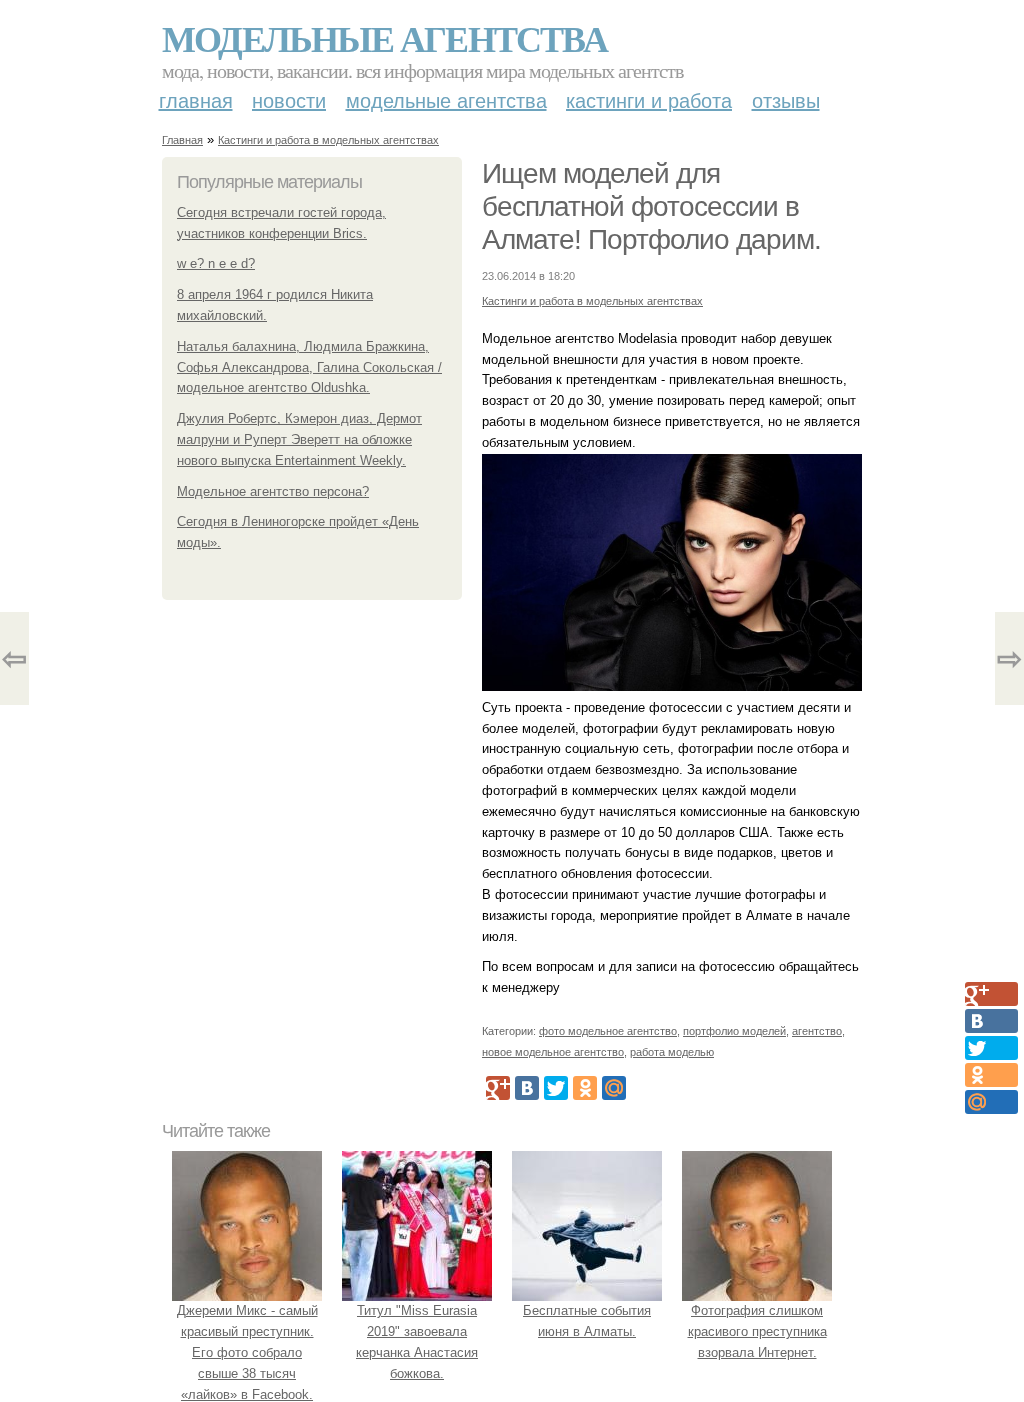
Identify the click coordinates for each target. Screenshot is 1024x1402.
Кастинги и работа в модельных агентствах (328, 140)
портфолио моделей (734, 1031)
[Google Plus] (498, 1088)
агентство (817, 1031)
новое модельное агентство (553, 1052)
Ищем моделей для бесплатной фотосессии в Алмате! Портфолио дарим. (651, 206)
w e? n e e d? (216, 263)
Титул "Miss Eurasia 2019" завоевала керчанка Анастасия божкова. (417, 1341)
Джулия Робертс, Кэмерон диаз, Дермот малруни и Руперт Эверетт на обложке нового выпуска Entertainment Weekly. (299, 439)
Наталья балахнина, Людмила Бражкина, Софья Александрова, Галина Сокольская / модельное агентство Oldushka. (309, 367)
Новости (289, 101)
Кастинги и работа (649, 101)
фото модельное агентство (608, 1031)
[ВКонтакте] (527, 1088)
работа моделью (672, 1052)
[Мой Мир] (614, 1088)
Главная (196, 101)
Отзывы (786, 101)
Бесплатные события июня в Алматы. (587, 1321)
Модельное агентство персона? (273, 491)
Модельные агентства (384, 38)
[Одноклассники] (585, 1088)
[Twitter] (556, 1088)
